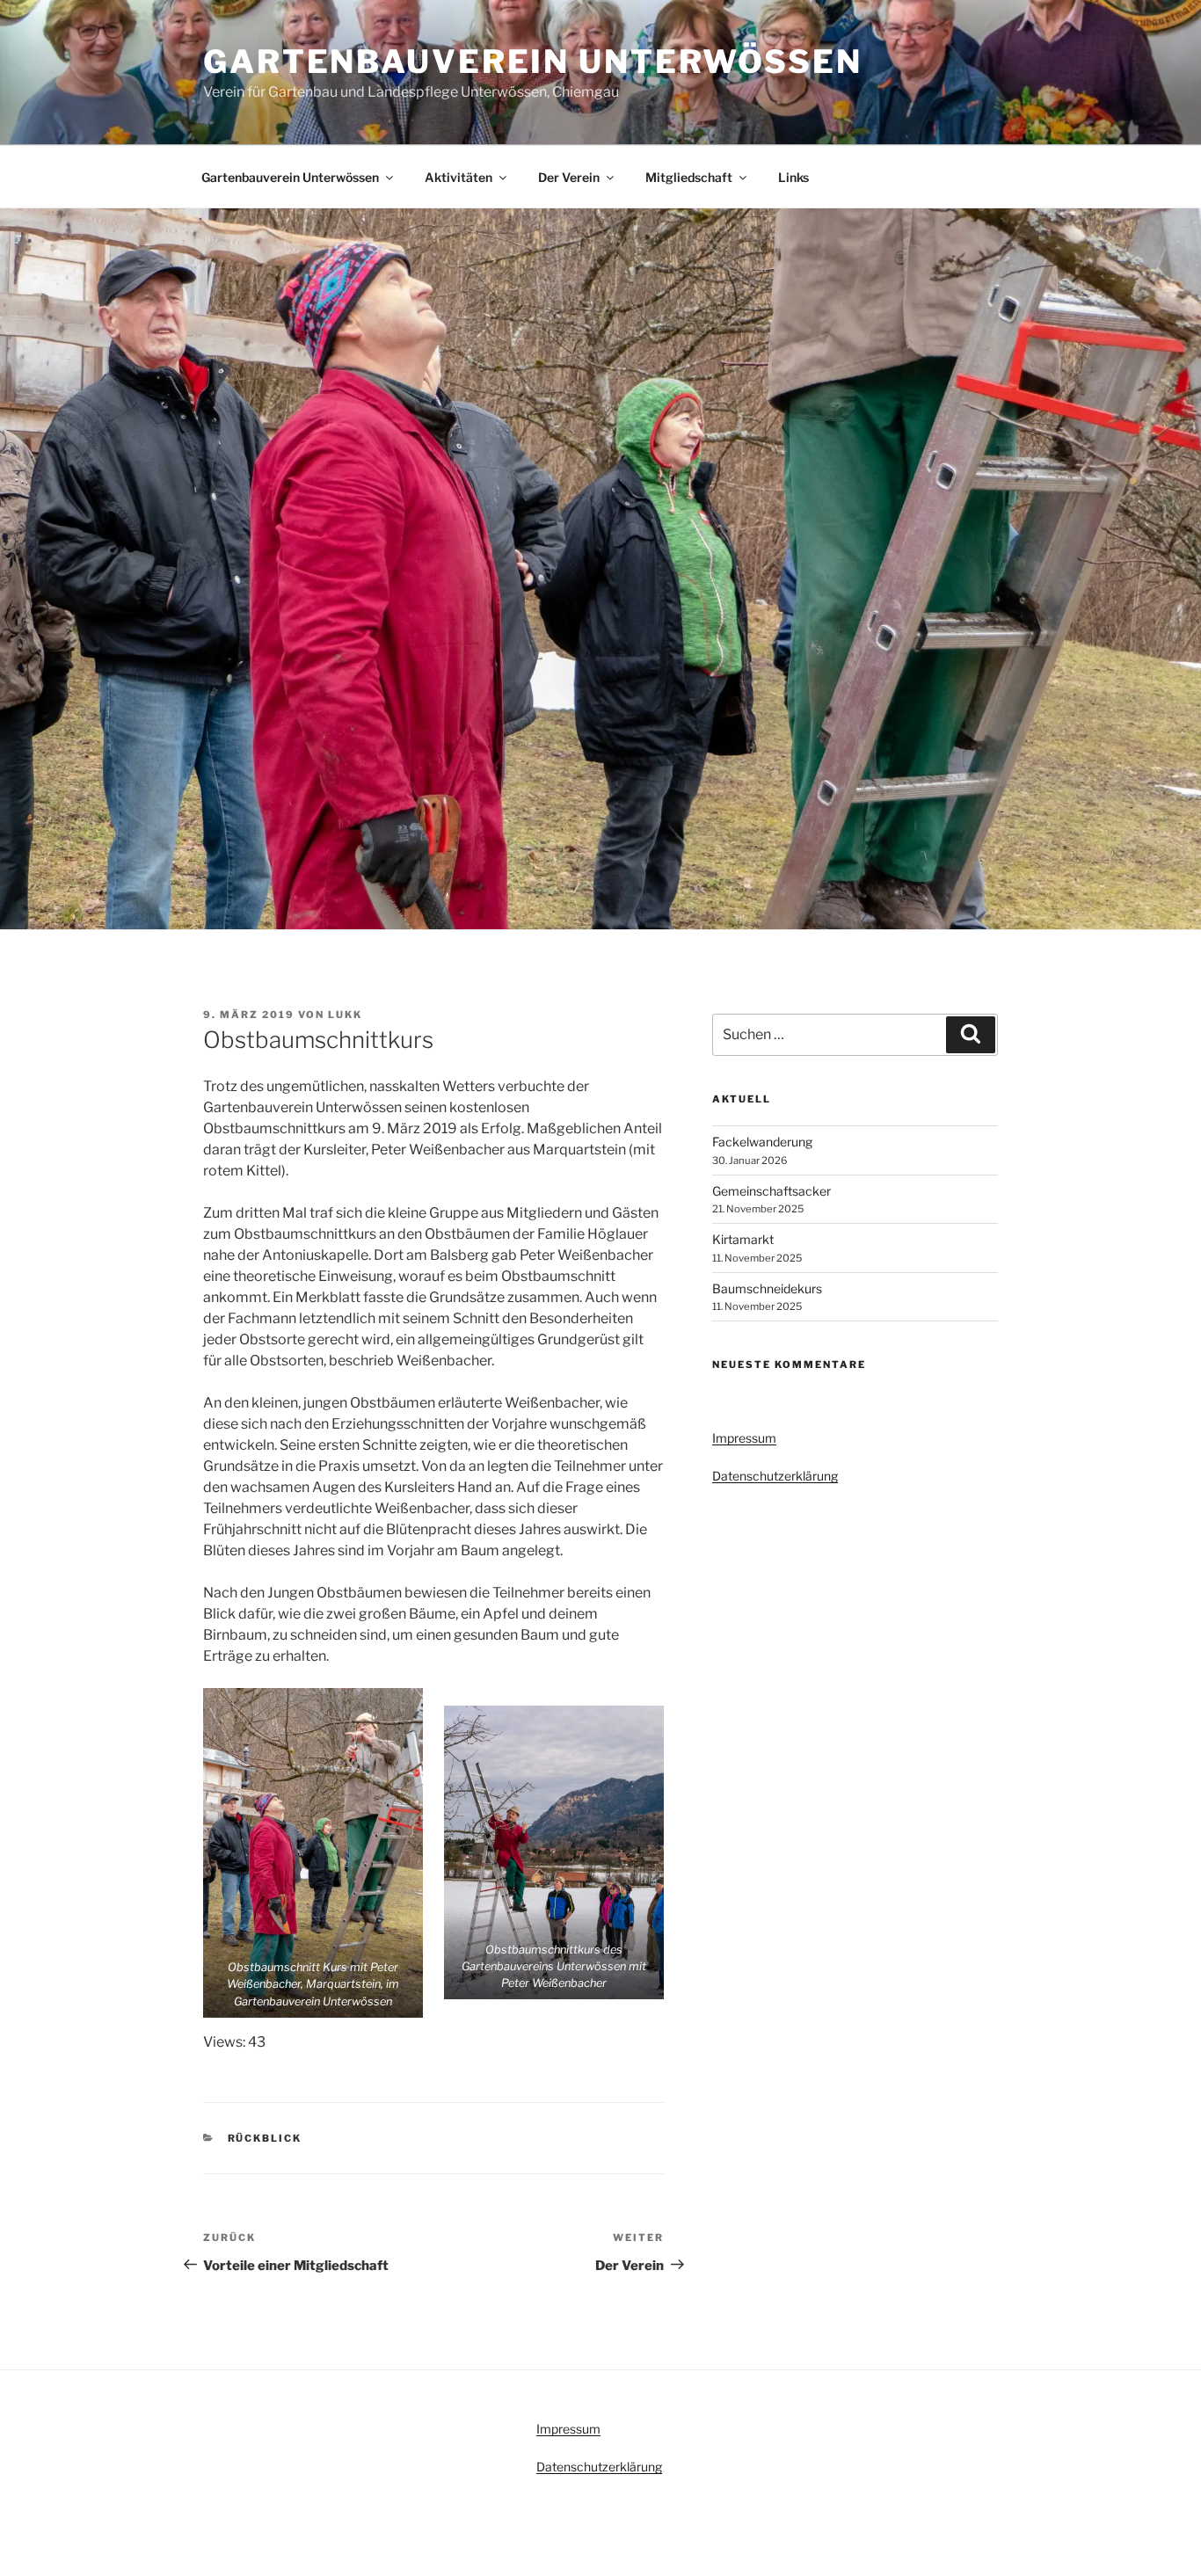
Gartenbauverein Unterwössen (533, 62)
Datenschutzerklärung (775, 1476)
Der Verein (569, 177)
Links (793, 177)
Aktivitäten (459, 177)
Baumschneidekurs (767, 1288)
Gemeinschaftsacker (772, 1191)
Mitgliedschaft (689, 177)
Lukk (345, 1015)
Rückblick (265, 2138)
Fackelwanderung (762, 1142)
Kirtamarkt (743, 1239)
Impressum (744, 1438)
